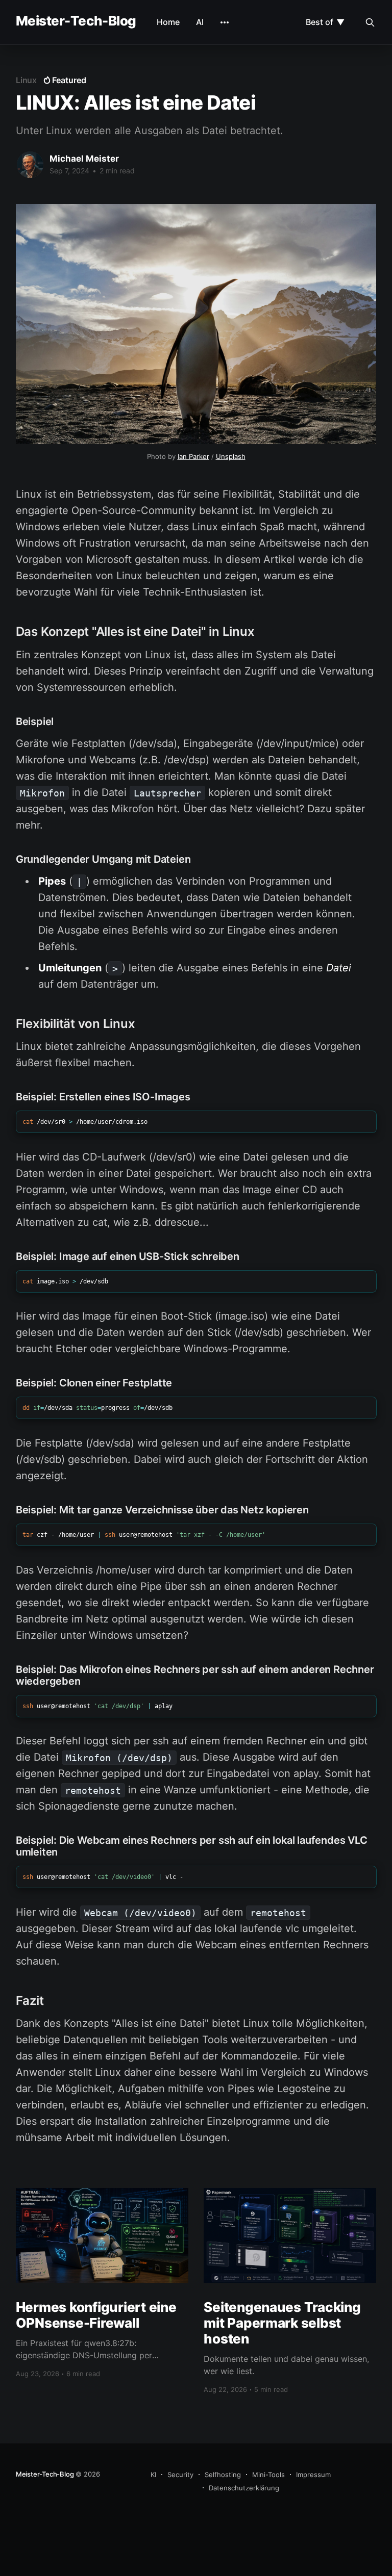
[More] (225, 22)
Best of (325, 22)
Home (168, 22)
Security (180, 2475)
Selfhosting (223, 2475)
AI (200, 22)
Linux (27, 80)
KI (153, 2475)
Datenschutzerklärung (244, 2488)
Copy (357, 1124)
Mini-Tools (268, 2475)
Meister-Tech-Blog (76, 21)
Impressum (313, 2475)
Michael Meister (84, 159)
